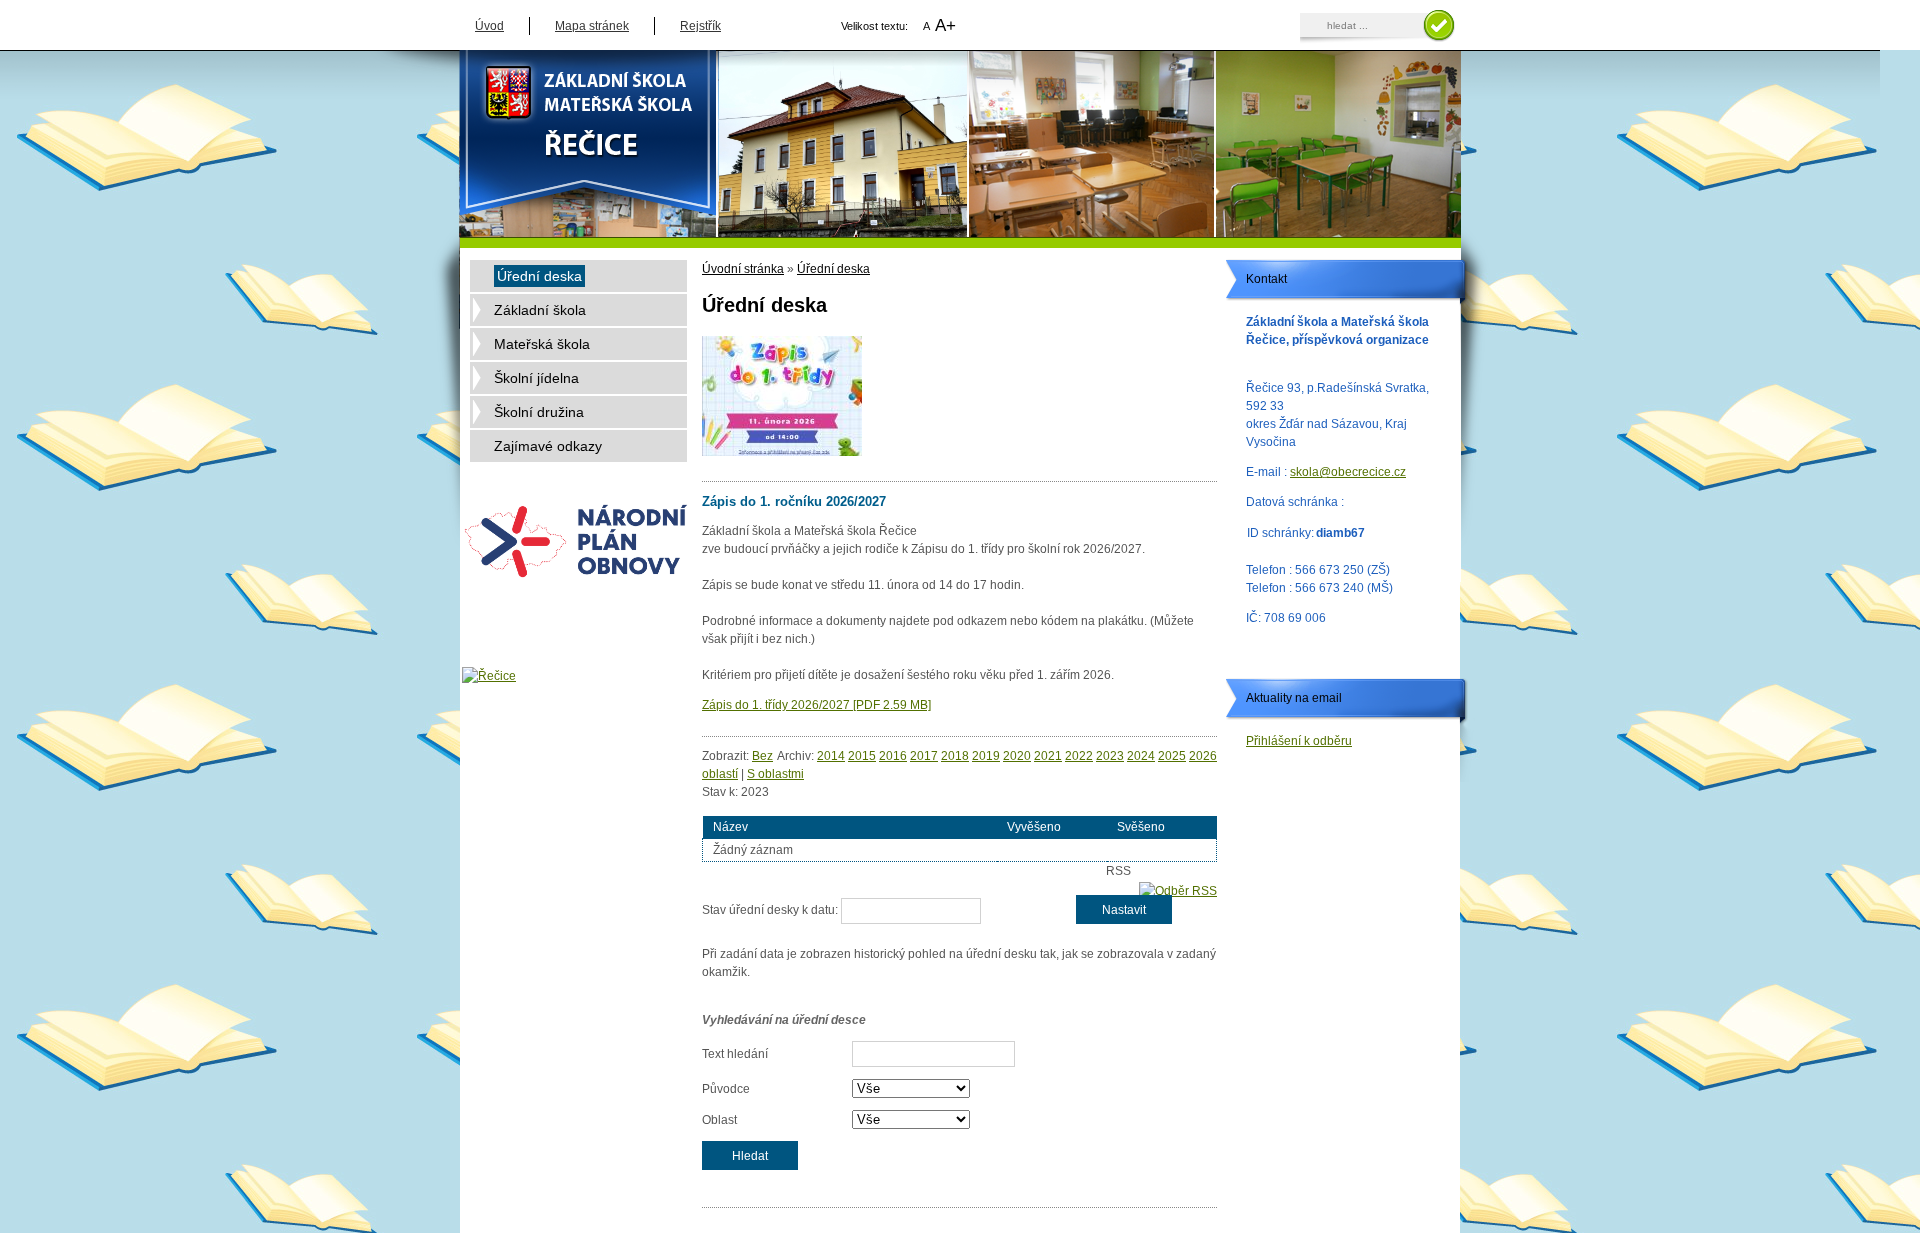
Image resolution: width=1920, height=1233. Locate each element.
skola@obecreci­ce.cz (1348, 472)
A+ (945, 25)
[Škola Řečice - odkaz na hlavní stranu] (960, 106)
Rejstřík (700, 26)
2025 (1172, 756)
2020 (1017, 756)
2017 (924, 756)
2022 (1079, 756)
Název (730, 827)
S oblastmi (775, 774)
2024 (1141, 756)
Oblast (719, 1120)
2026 (1203, 756)
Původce (726, 1089)
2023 (1110, 756)
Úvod (489, 26)
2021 (1048, 756)
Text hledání (735, 1054)
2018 (955, 756)
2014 (831, 756)
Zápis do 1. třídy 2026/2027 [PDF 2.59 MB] (816, 705)
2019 (986, 756)
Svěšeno (1141, 827)
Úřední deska (833, 269)
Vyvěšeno (1034, 827)
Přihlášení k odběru (1299, 741)
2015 (862, 756)
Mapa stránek (592, 26)
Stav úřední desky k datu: (770, 910)
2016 (893, 756)
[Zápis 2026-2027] (782, 396)
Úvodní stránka (743, 269)
